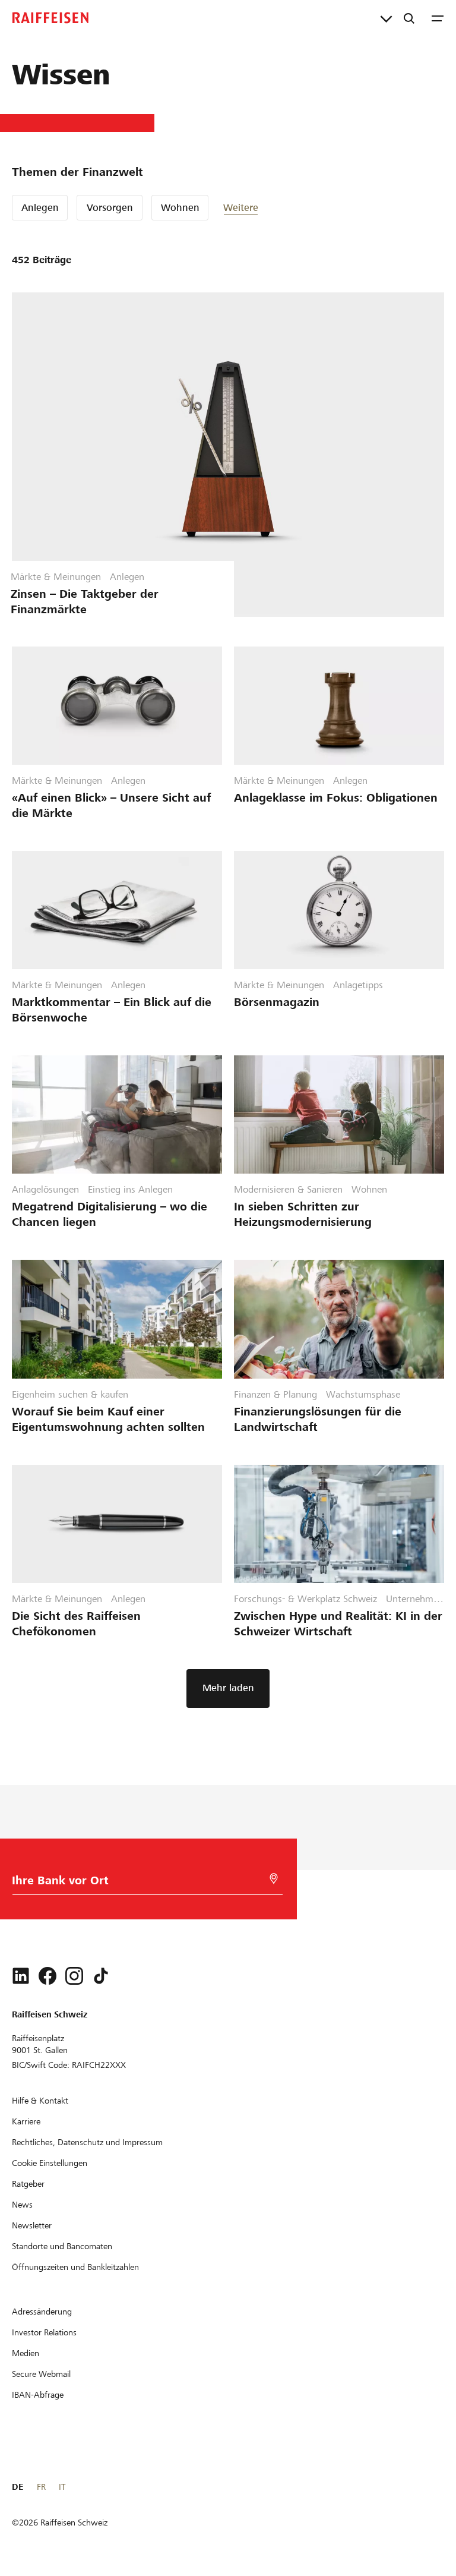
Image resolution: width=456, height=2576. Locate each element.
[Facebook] (47, 1976)
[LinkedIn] (21, 1976)
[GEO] (274, 1879)
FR (41, 2487)
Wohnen (180, 208)
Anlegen (40, 208)
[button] (259, 208)
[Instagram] (74, 1976)
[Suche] (409, 18)
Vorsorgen (110, 208)
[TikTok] (101, 1976)
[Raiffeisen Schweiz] (50, 18)
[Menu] (438, 18)
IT (62, 2487)
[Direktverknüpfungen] (386, 18)
